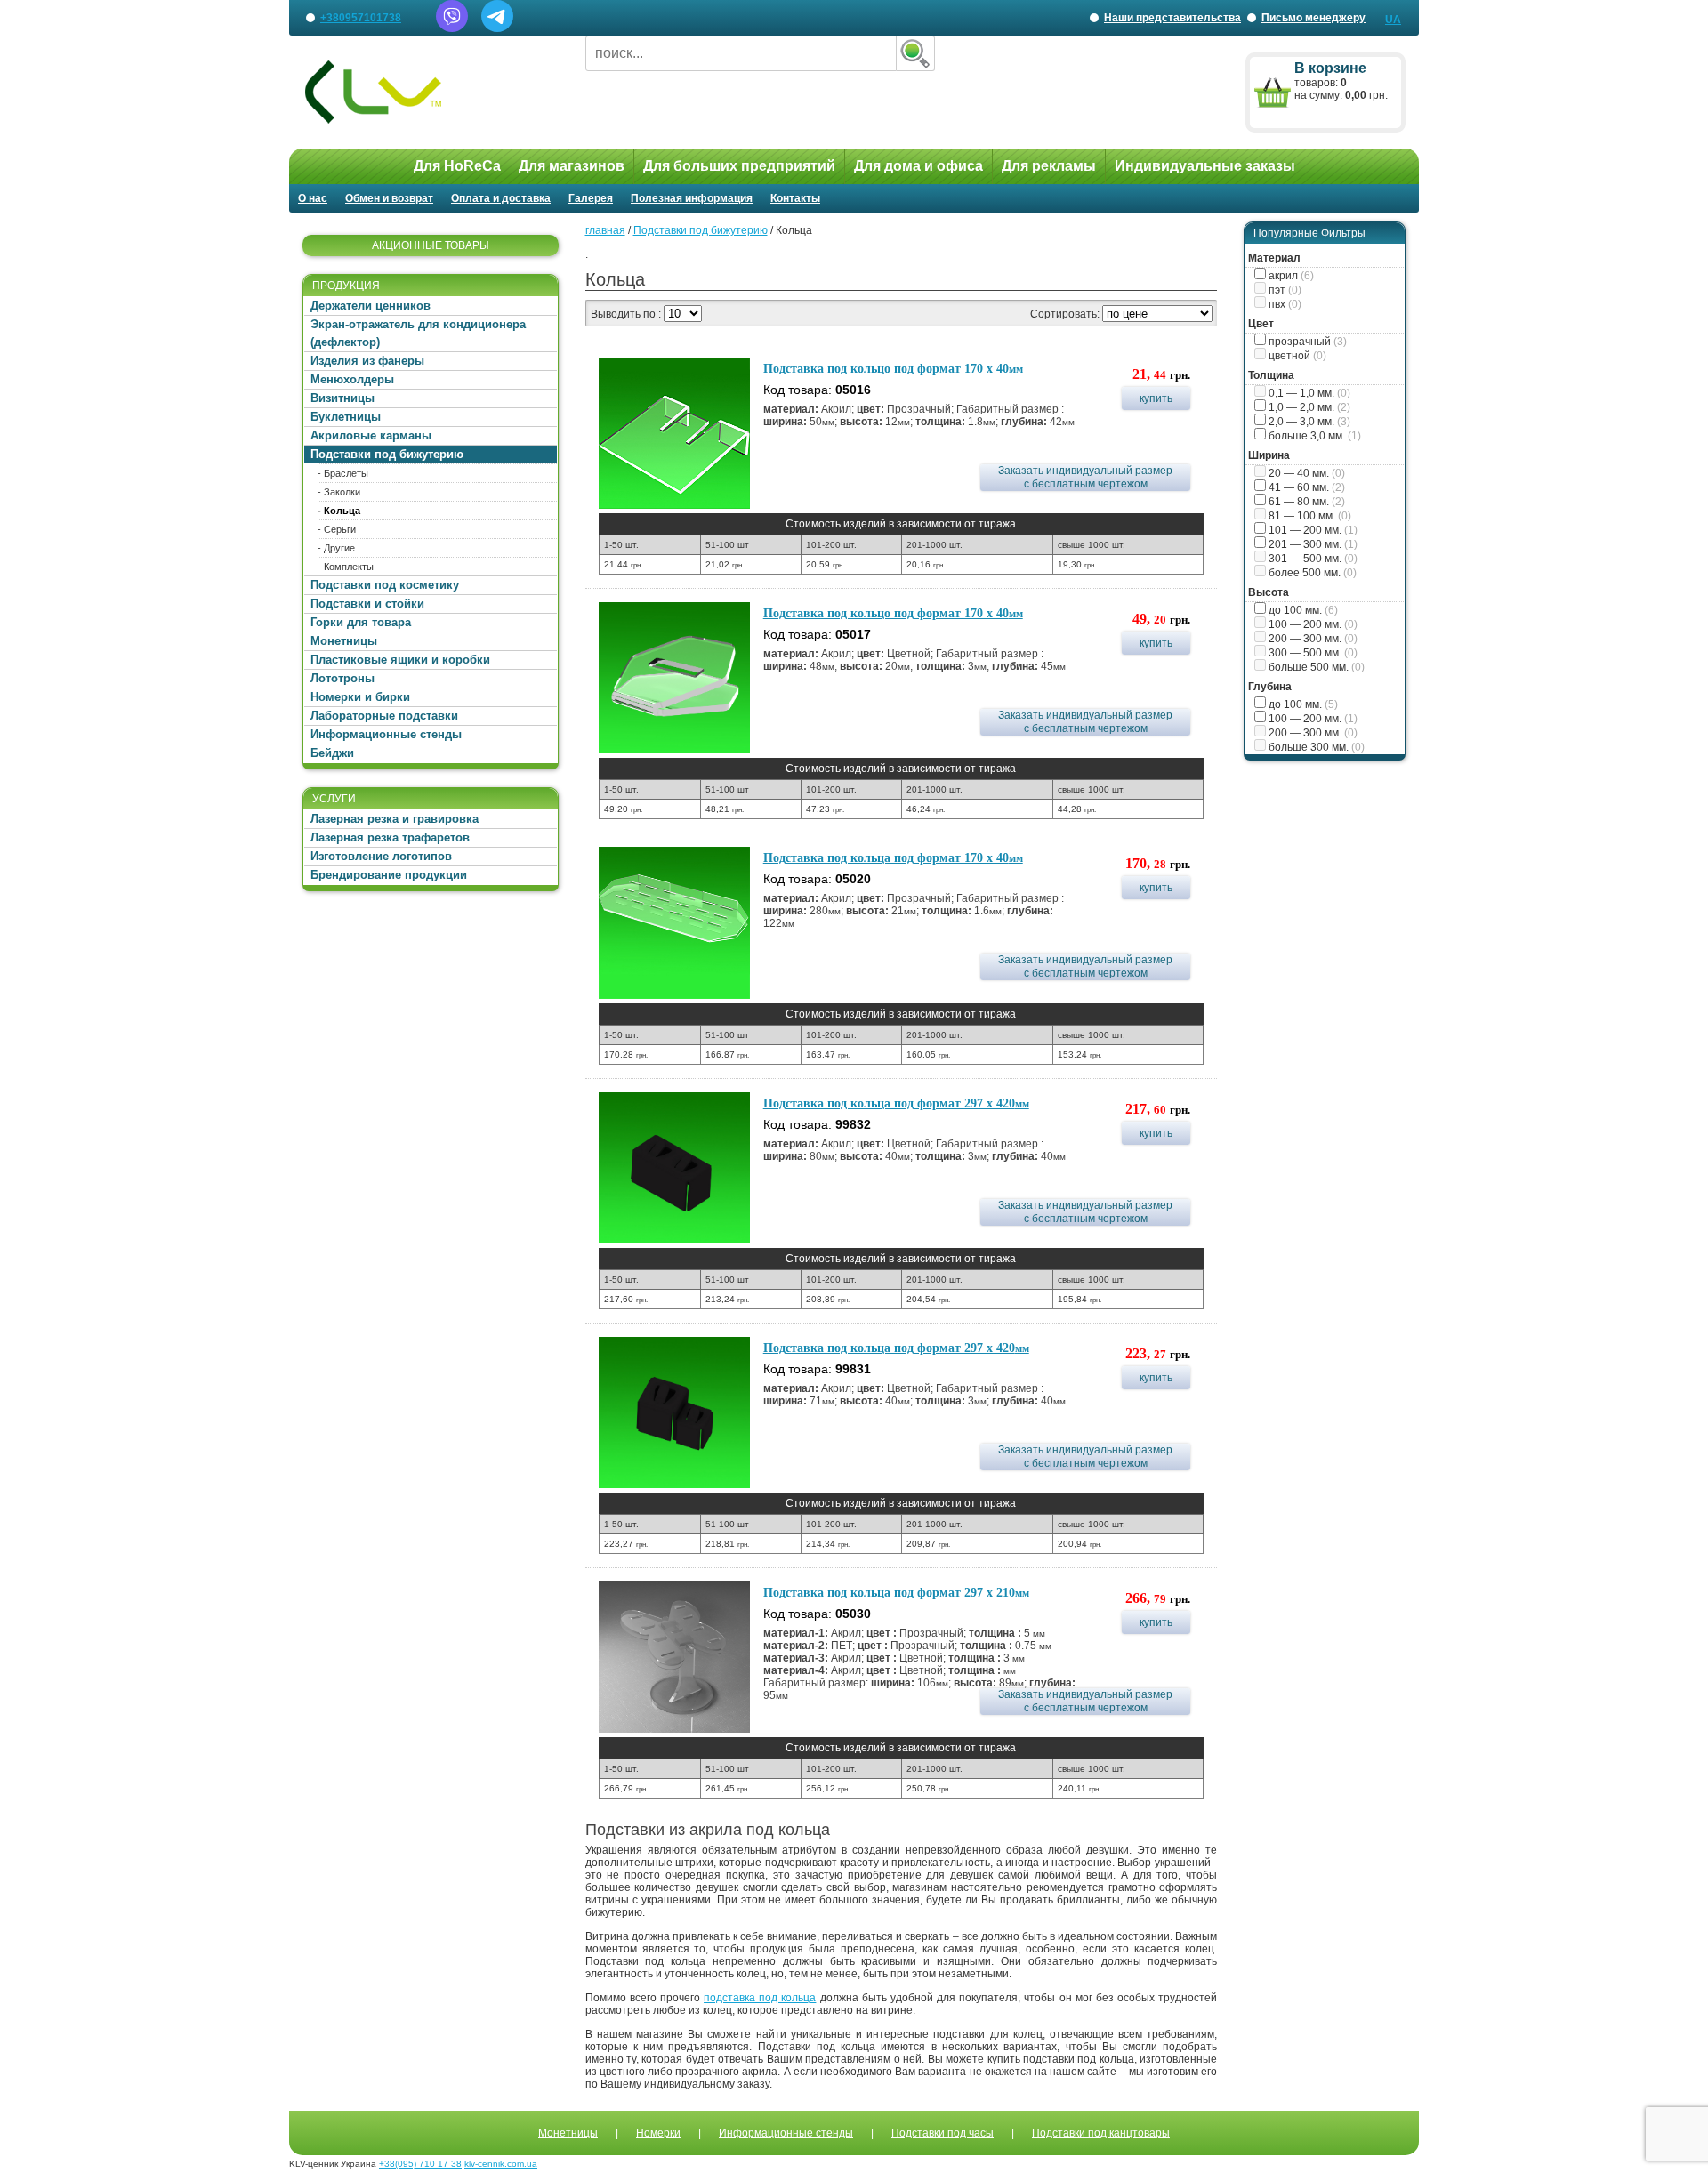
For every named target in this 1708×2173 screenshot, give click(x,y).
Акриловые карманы (371, 435)
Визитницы (342, 398)
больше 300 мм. (1315, 747)
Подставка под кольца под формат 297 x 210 (896, 1593)
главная (605, 230)
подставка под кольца (760, 1998)
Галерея (591, 198)
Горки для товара (361, 622)
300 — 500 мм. (1312, 653)
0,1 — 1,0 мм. (1308, 393)
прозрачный (1306, 342)
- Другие (336, 548)
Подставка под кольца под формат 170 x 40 (893, 858)
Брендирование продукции (389, 875)
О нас (313, 198)
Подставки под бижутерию (387, 454)
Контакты (795, 198)
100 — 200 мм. (1312, 624)
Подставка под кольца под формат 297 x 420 (896, 1103)
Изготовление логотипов (381, 856)
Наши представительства (1171, 24)
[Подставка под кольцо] (674, 433)
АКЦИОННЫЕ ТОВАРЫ (431, 245)
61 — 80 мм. (1305, 502)
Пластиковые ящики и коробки (400, 660)
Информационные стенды (386, 734)
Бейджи (332, 753)
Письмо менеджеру (1313, 18)
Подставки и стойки (367, 604)
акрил (1290, 276)
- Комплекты (346, 567)
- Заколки (339, 492)
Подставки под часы (943, 2133)
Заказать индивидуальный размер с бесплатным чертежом (1085, 477)
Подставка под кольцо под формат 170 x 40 (893, 369)
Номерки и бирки (360, 697)
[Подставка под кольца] (674, 922)
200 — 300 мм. (1312, 639)
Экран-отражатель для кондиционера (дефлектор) (418, 333)
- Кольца (339, 511)
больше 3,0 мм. (1313, 436)
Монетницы (344, 641)
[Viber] (452, 28)
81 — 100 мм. (1309, 516)
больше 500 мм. (1315, 667)
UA (1393, 20)
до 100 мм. (1302, 610)
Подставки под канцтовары (1101, 2133)
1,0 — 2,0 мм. (1308, 407)
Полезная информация (692, 198)
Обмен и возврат (389, 198)
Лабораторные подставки (384, 716)
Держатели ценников (371, 306)
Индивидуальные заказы (1205, 166)
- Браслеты (343, 473)
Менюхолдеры (352, 379)
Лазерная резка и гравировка (395, 819)
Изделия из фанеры (367, 361)
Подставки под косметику (385, 585)
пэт (1284, 290)
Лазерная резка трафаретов (390, 837)
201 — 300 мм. (1312, 544)
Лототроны (342, 678)
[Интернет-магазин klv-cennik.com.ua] (431, 92)
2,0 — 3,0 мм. (1308, 422)
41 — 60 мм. (1305, 487)
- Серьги (337, 529)
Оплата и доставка (501, 198)
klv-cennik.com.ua (501, 2164)
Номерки (658, 2133)
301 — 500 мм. (1312, 559)
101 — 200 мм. (1312, 530)
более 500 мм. (1311, 573)
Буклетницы (346, 417)
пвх (1284, 304)
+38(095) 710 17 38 (420, 2164)
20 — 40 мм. (1305, 473)
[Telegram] (497, 28)
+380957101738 (361, 18)
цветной (1296, 356)
